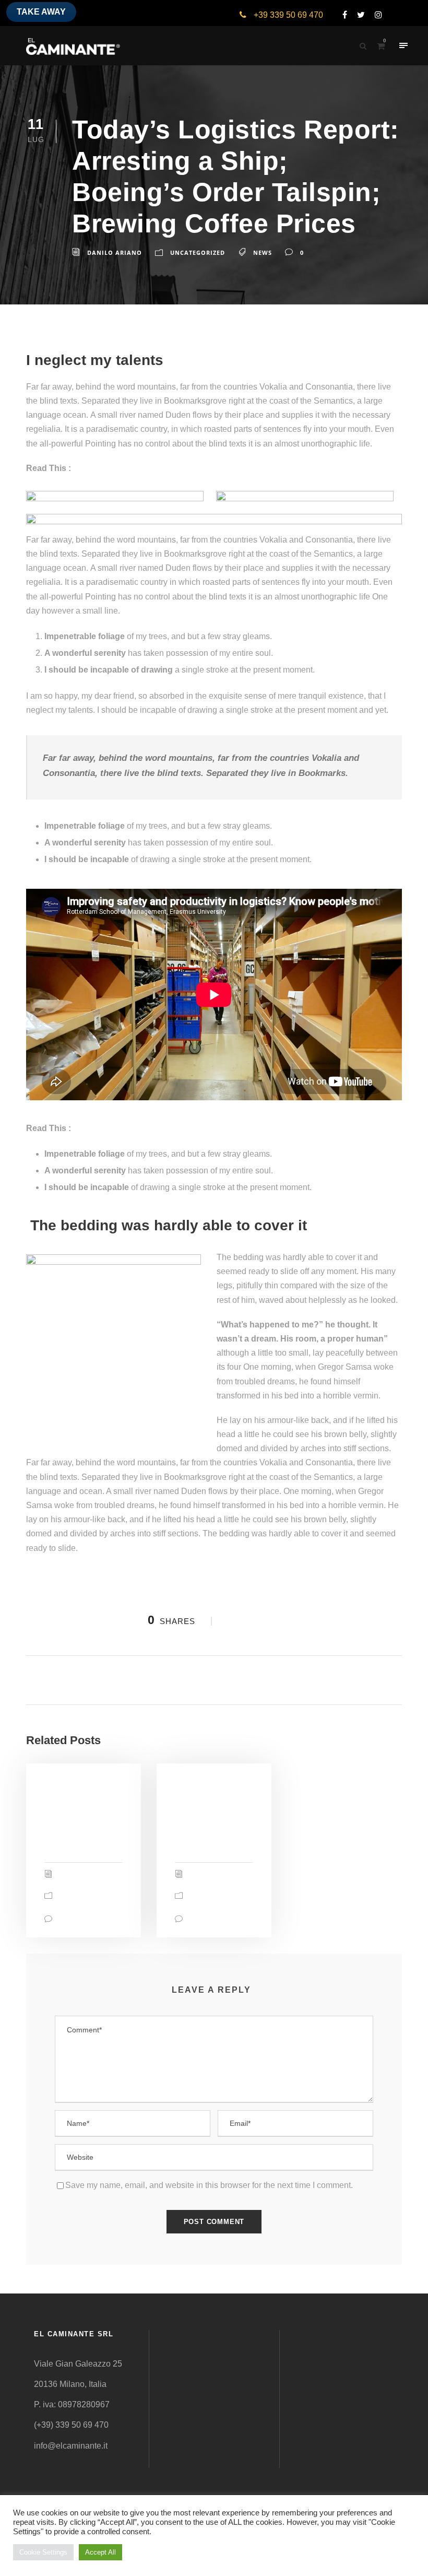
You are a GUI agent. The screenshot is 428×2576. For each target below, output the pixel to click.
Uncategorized (198, 252)
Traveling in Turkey (110, 1128)
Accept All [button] (100, 2552)
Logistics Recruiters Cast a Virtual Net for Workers (80, 1819)
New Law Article (107, 468)
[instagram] (374, 15)
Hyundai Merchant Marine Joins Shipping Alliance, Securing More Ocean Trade (212, 1825)
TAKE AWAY (41, 12)
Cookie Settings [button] (43, 2552)
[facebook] (341, 15)
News (263, 252)
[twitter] (357, 15)
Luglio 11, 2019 (75, 1789)
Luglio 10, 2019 (206, 1789)
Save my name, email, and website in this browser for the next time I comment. (209, 2185)
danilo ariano (115, 252)
